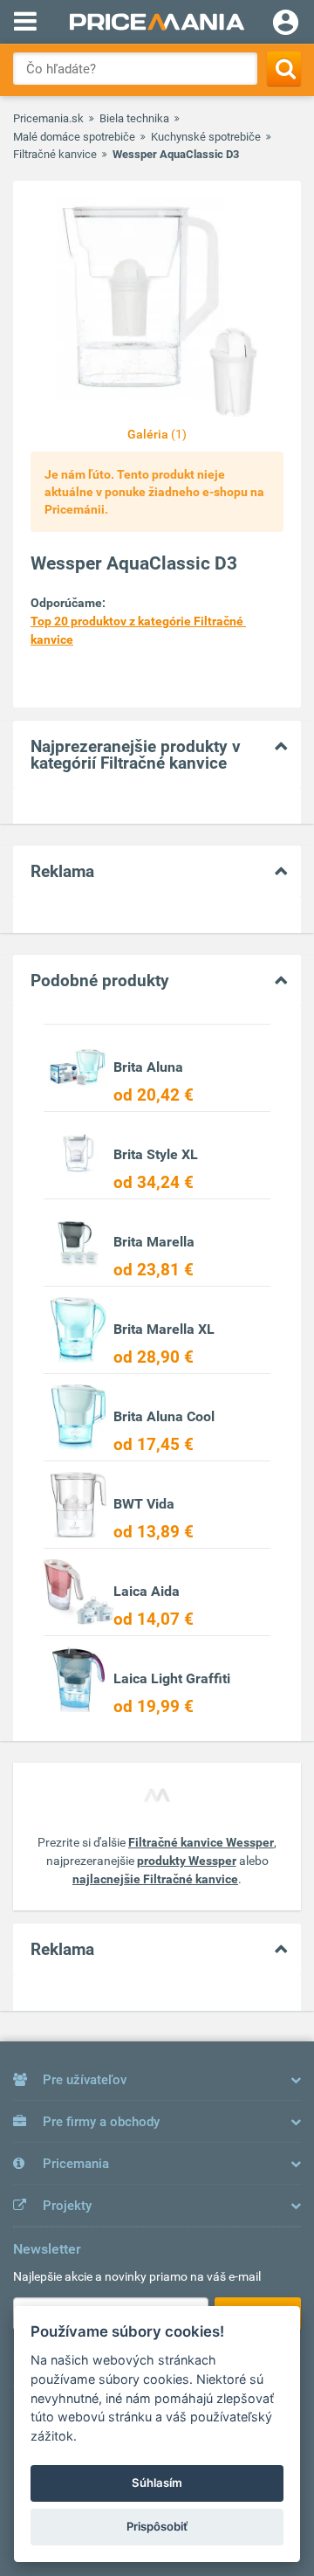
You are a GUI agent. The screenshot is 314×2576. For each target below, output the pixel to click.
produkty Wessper (187, 1861)
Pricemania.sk (48, 118)
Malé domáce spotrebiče (74, 137)
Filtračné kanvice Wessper (201, 1842)
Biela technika (134, 118)
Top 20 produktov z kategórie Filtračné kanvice (138, 630)
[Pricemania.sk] (157, 22)
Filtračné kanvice (55, 154)
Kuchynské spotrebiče (206, 137)
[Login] (286, 24)
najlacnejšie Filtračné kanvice (155, 1879)
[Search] (284, 69)
